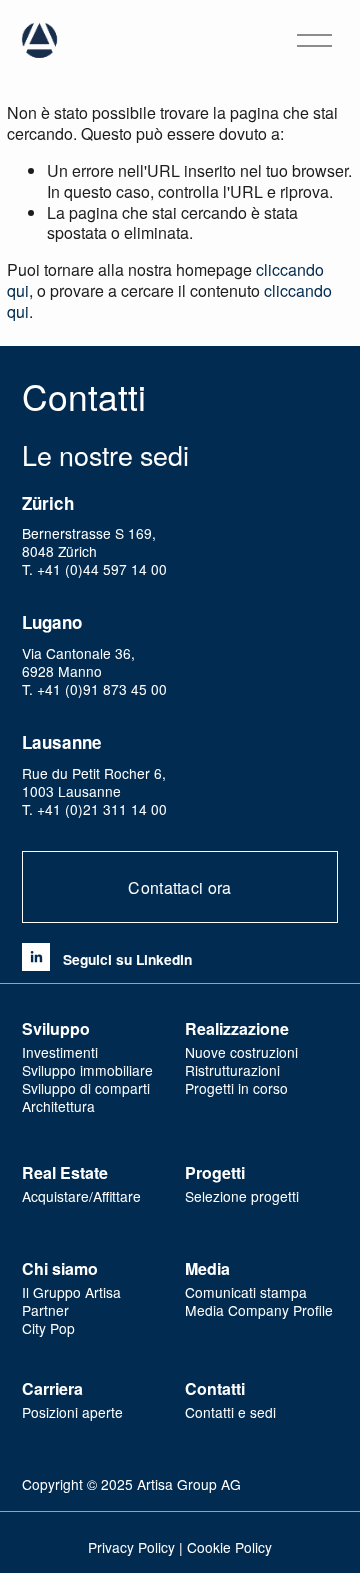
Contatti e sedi (230, 1412)
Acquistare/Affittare (81, 1196)
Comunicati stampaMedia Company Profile (259, 1301)
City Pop (48, 1328)
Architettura (58, 1106)
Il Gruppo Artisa (71, 1292)
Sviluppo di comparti (86, 1088)
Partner (45, 1310)
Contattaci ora (179, 887)
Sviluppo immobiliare (87, 1070)
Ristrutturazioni (232, 1070)
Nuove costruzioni (241, 1052)
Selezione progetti (242, 1196)
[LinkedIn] (36, 957)
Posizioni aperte (72, 1412)
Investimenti (60, 1052)
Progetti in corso (236, 1088)
